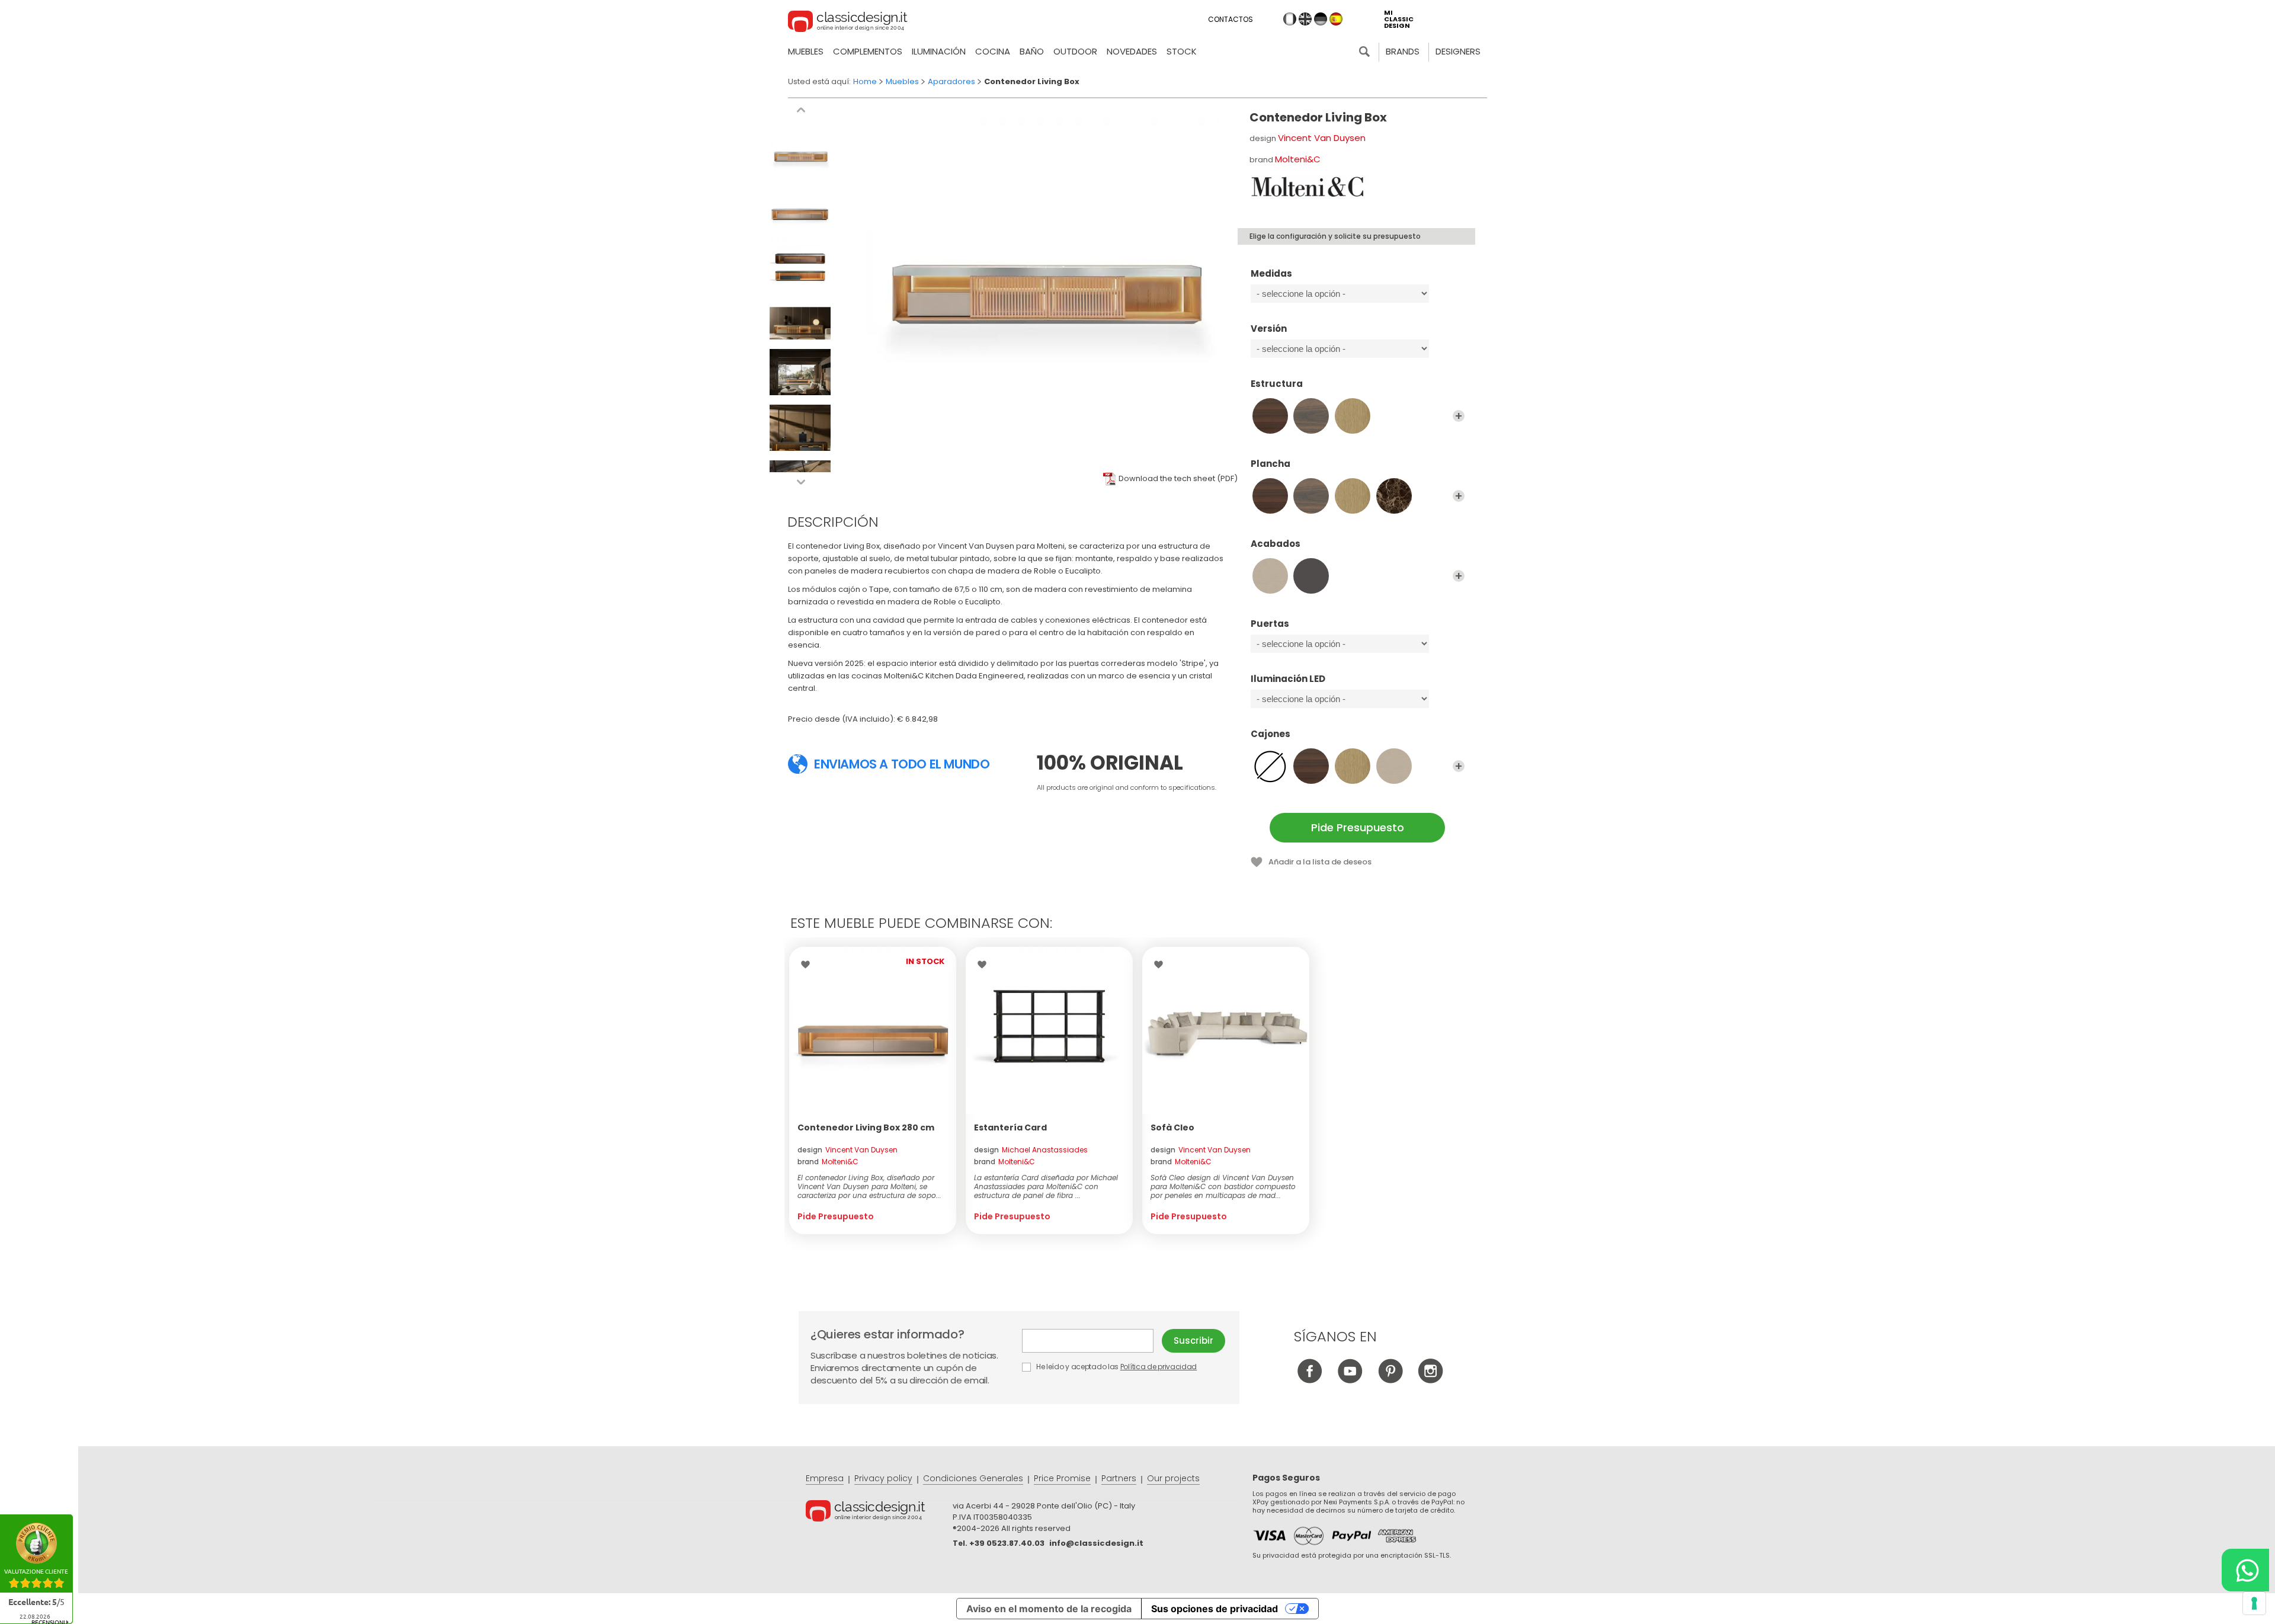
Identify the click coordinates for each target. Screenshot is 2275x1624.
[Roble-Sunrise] (1353, 416)
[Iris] (1270, 576)
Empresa (825, 1478)
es (1336, 19)
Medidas (1271, 274)
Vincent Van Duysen (1322, 138)
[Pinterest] (1390, 1380)
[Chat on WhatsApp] (2245, 1570)
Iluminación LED (1288, 679)
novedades (1132, 51)
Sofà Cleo (1172, 1127)
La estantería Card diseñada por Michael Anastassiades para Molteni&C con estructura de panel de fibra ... (1046, 1186)
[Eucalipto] (1270, 416)
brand (828, 1162)
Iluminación (939, 51)
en (1305, 19)
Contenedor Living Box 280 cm (866, 1127)
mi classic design (1399, 19)
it (1290, 19)
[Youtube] (1350, 1380)
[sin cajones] (1270, 766)
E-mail (1092, 1341)
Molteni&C (1298, 159)
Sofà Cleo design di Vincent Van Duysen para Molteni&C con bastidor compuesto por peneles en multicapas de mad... (1223, 1186)
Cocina (993, 51)
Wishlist (808, 965)
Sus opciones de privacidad (1215, 1609)
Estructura (1277, 384)
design (847, 1150)
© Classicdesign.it (879, 1513)
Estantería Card (1010, 1127)
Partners (1119, 1478)
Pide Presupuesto (1358, 827)
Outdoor (1075, 51)
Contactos (1231, 19)
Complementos (868, 51)
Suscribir (1193, 1340)
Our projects (1173, 1478)
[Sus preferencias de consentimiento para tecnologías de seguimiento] (2254, 1603)
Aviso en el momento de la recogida (1049, 1609)
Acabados (1276, 544)
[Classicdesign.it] (848, 23)
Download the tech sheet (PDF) (1178, 478)
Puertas (1270, 624)
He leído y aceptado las (1116, 1367)
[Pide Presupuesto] (873, 1030)
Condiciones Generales (973, 1478)
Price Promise (1062, 1478)
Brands (1403, 51)
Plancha (1271, 464)
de (1321, 19)
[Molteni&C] (1309, 187)
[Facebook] (1310, 1380)
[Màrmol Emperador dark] (1394, 496)
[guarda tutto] (1459, 416)
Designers (1458, 51)
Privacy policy (883, 1478)
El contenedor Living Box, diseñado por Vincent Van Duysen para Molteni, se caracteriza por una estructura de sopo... (869, 1186)
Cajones (1271, 734)
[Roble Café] (1311, 416)
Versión (1269, 329)
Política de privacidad (1159, 1367)
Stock (1182, 51)
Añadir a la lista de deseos (1320, 862)
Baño (1032, 51)
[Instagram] (1430, 1380)
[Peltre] (1311, 576)
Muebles (806, 51)
